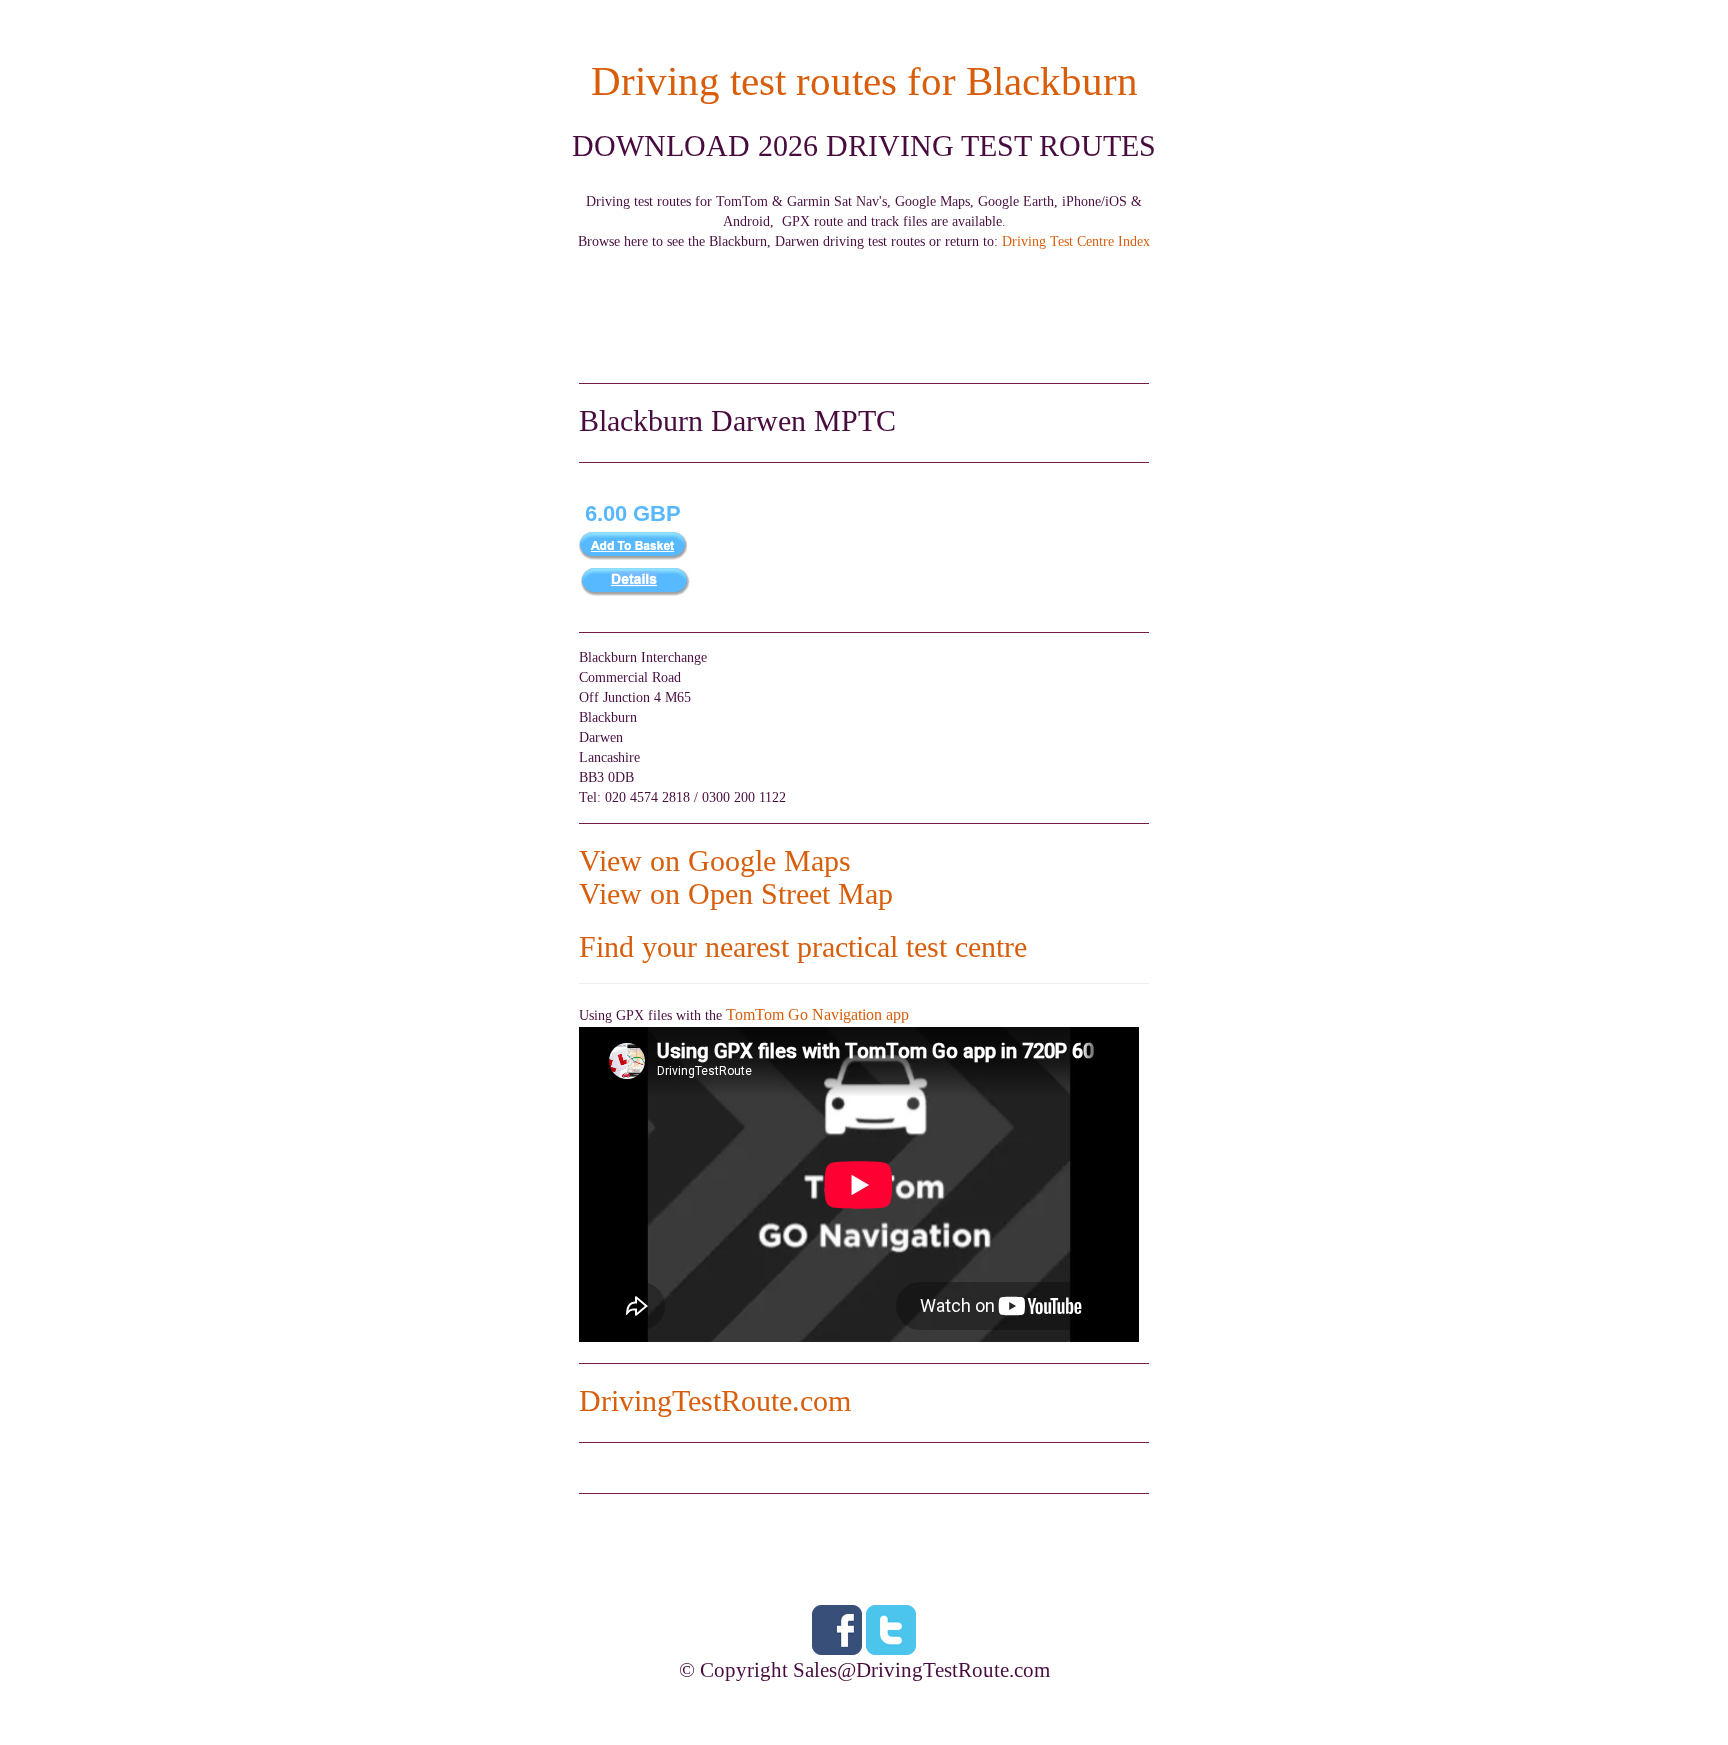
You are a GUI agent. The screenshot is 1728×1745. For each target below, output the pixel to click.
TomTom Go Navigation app (817, 1014)
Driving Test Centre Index (1076, 241)
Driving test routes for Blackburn (864, 81)
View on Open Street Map (736, 893)
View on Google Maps (715, 860)
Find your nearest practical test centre (803, 946)
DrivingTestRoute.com (715, 1400)
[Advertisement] (864, 297)
